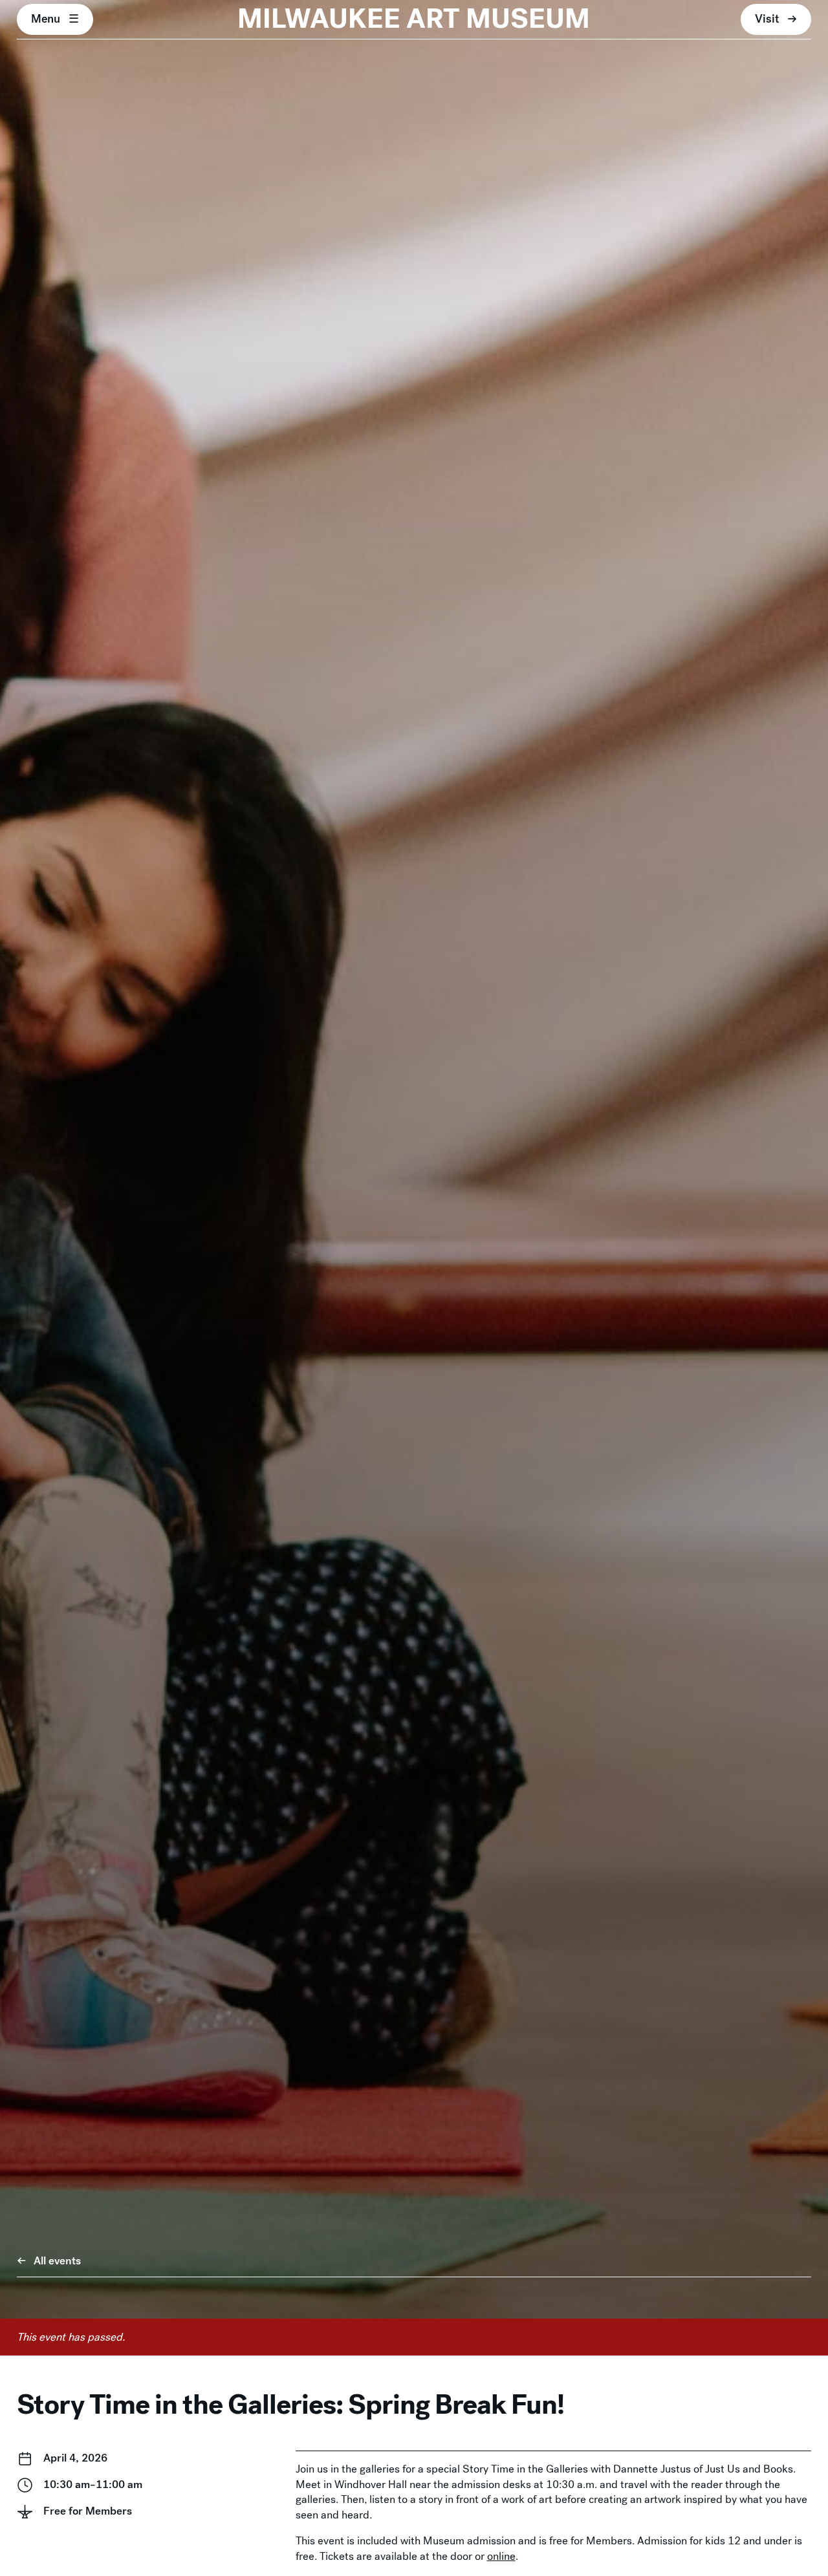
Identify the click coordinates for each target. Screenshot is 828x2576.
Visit (767, 19)
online (501, 2556)
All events (57, 2261)
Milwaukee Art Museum (414, 19)
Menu (46, 19)
